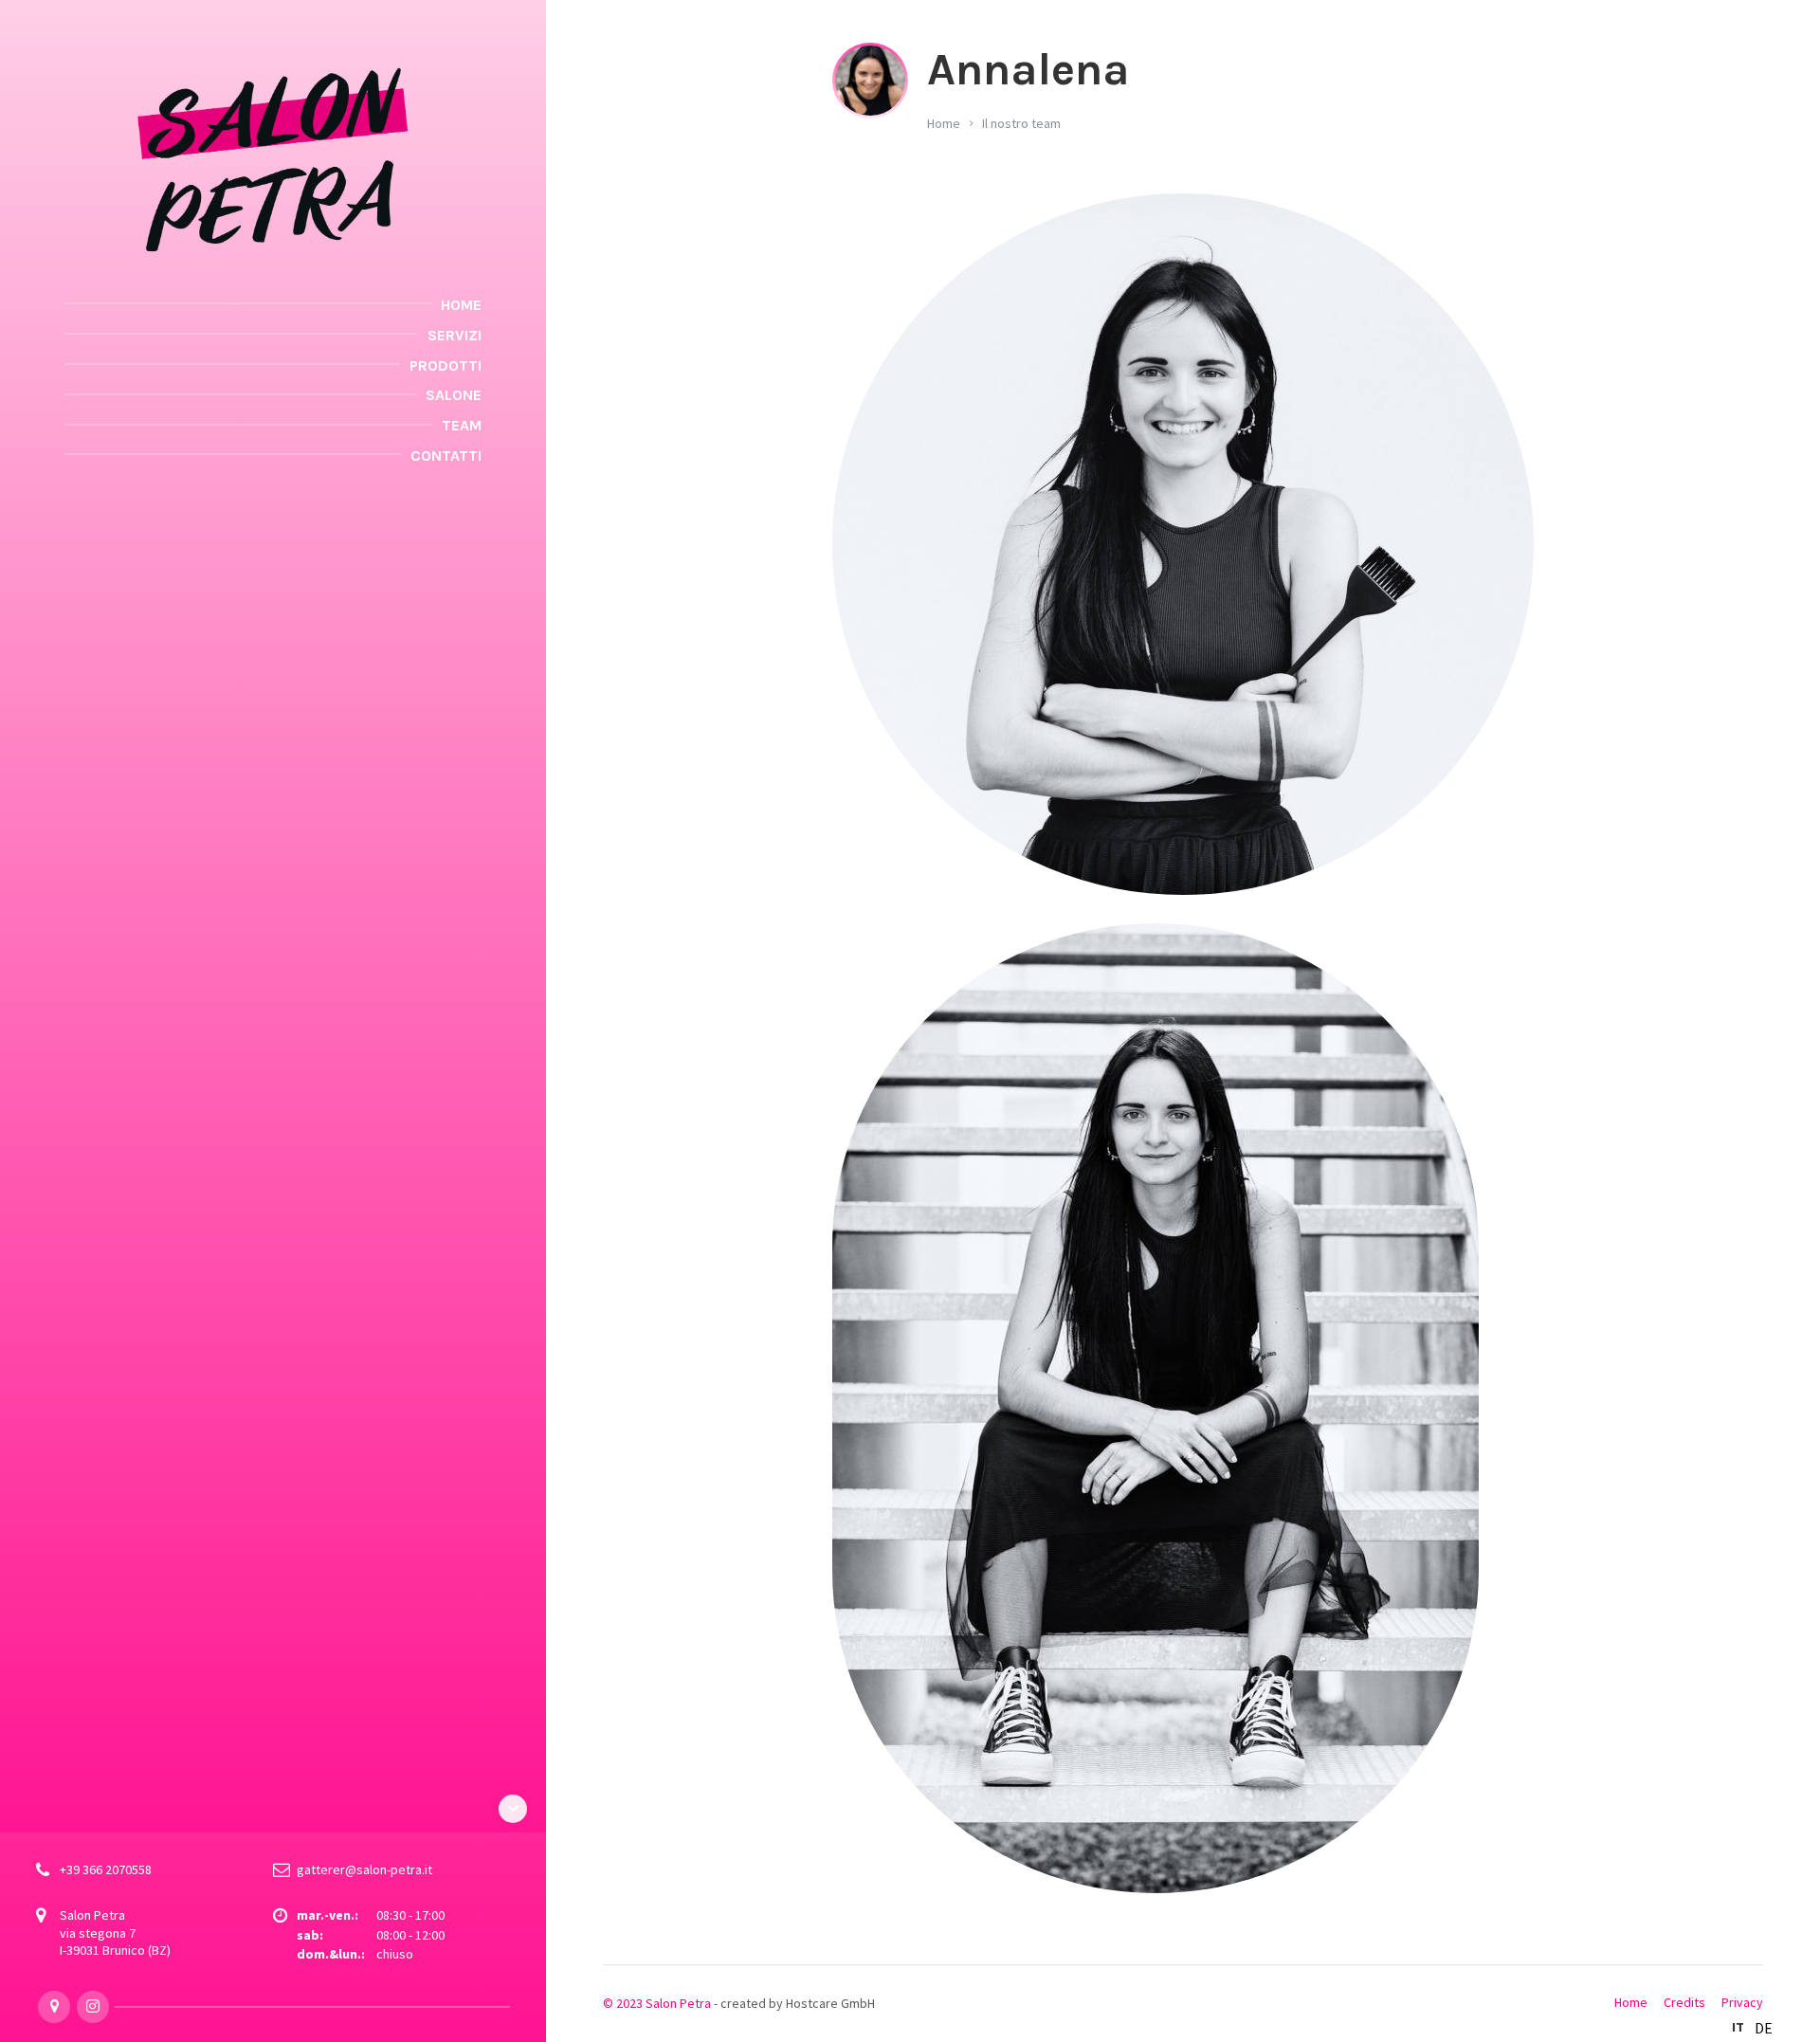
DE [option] (1764, 2028)
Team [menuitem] (462, 425)
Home (944, 123)
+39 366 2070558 (106, 1869)
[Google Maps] (54, 2007)
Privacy (1742, 2002)
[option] (1764, 2028)
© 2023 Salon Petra (657, 2003)
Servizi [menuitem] (455, 335)
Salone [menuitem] (454, 395)
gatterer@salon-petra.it (364, 1869)
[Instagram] (93, 2007)
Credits (1684, 2002)
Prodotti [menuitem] (446, 365)
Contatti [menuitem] (446, 456)
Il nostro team (1021, 123)
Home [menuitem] (461, 305)
